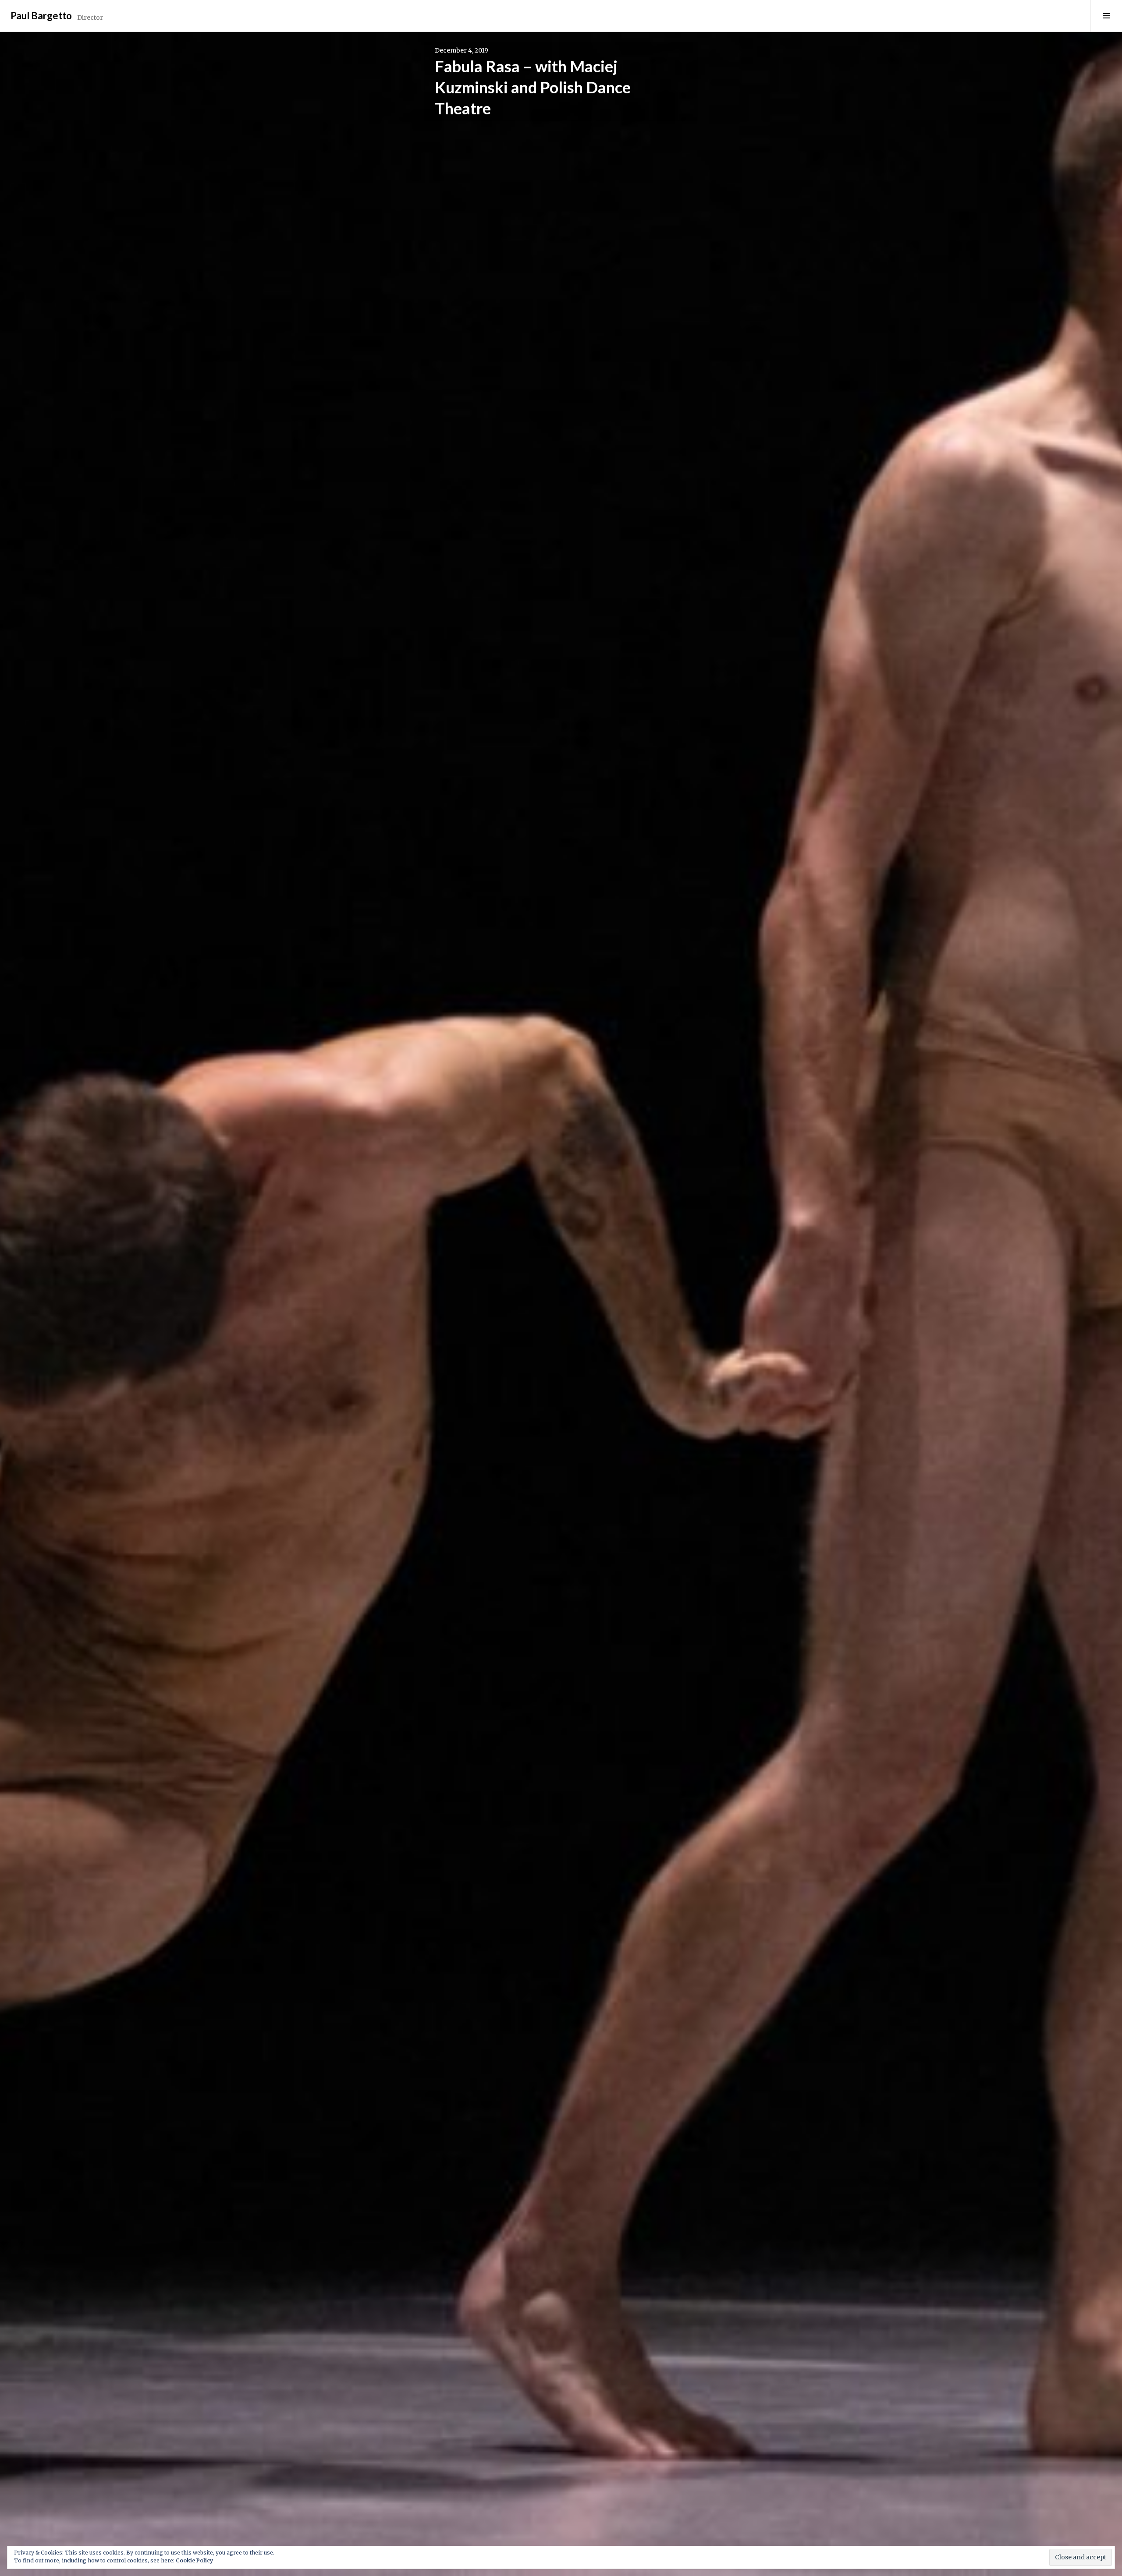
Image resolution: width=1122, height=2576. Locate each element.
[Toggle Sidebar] (1106, 16)
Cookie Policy (194, 2560)
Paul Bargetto (41, 16)
